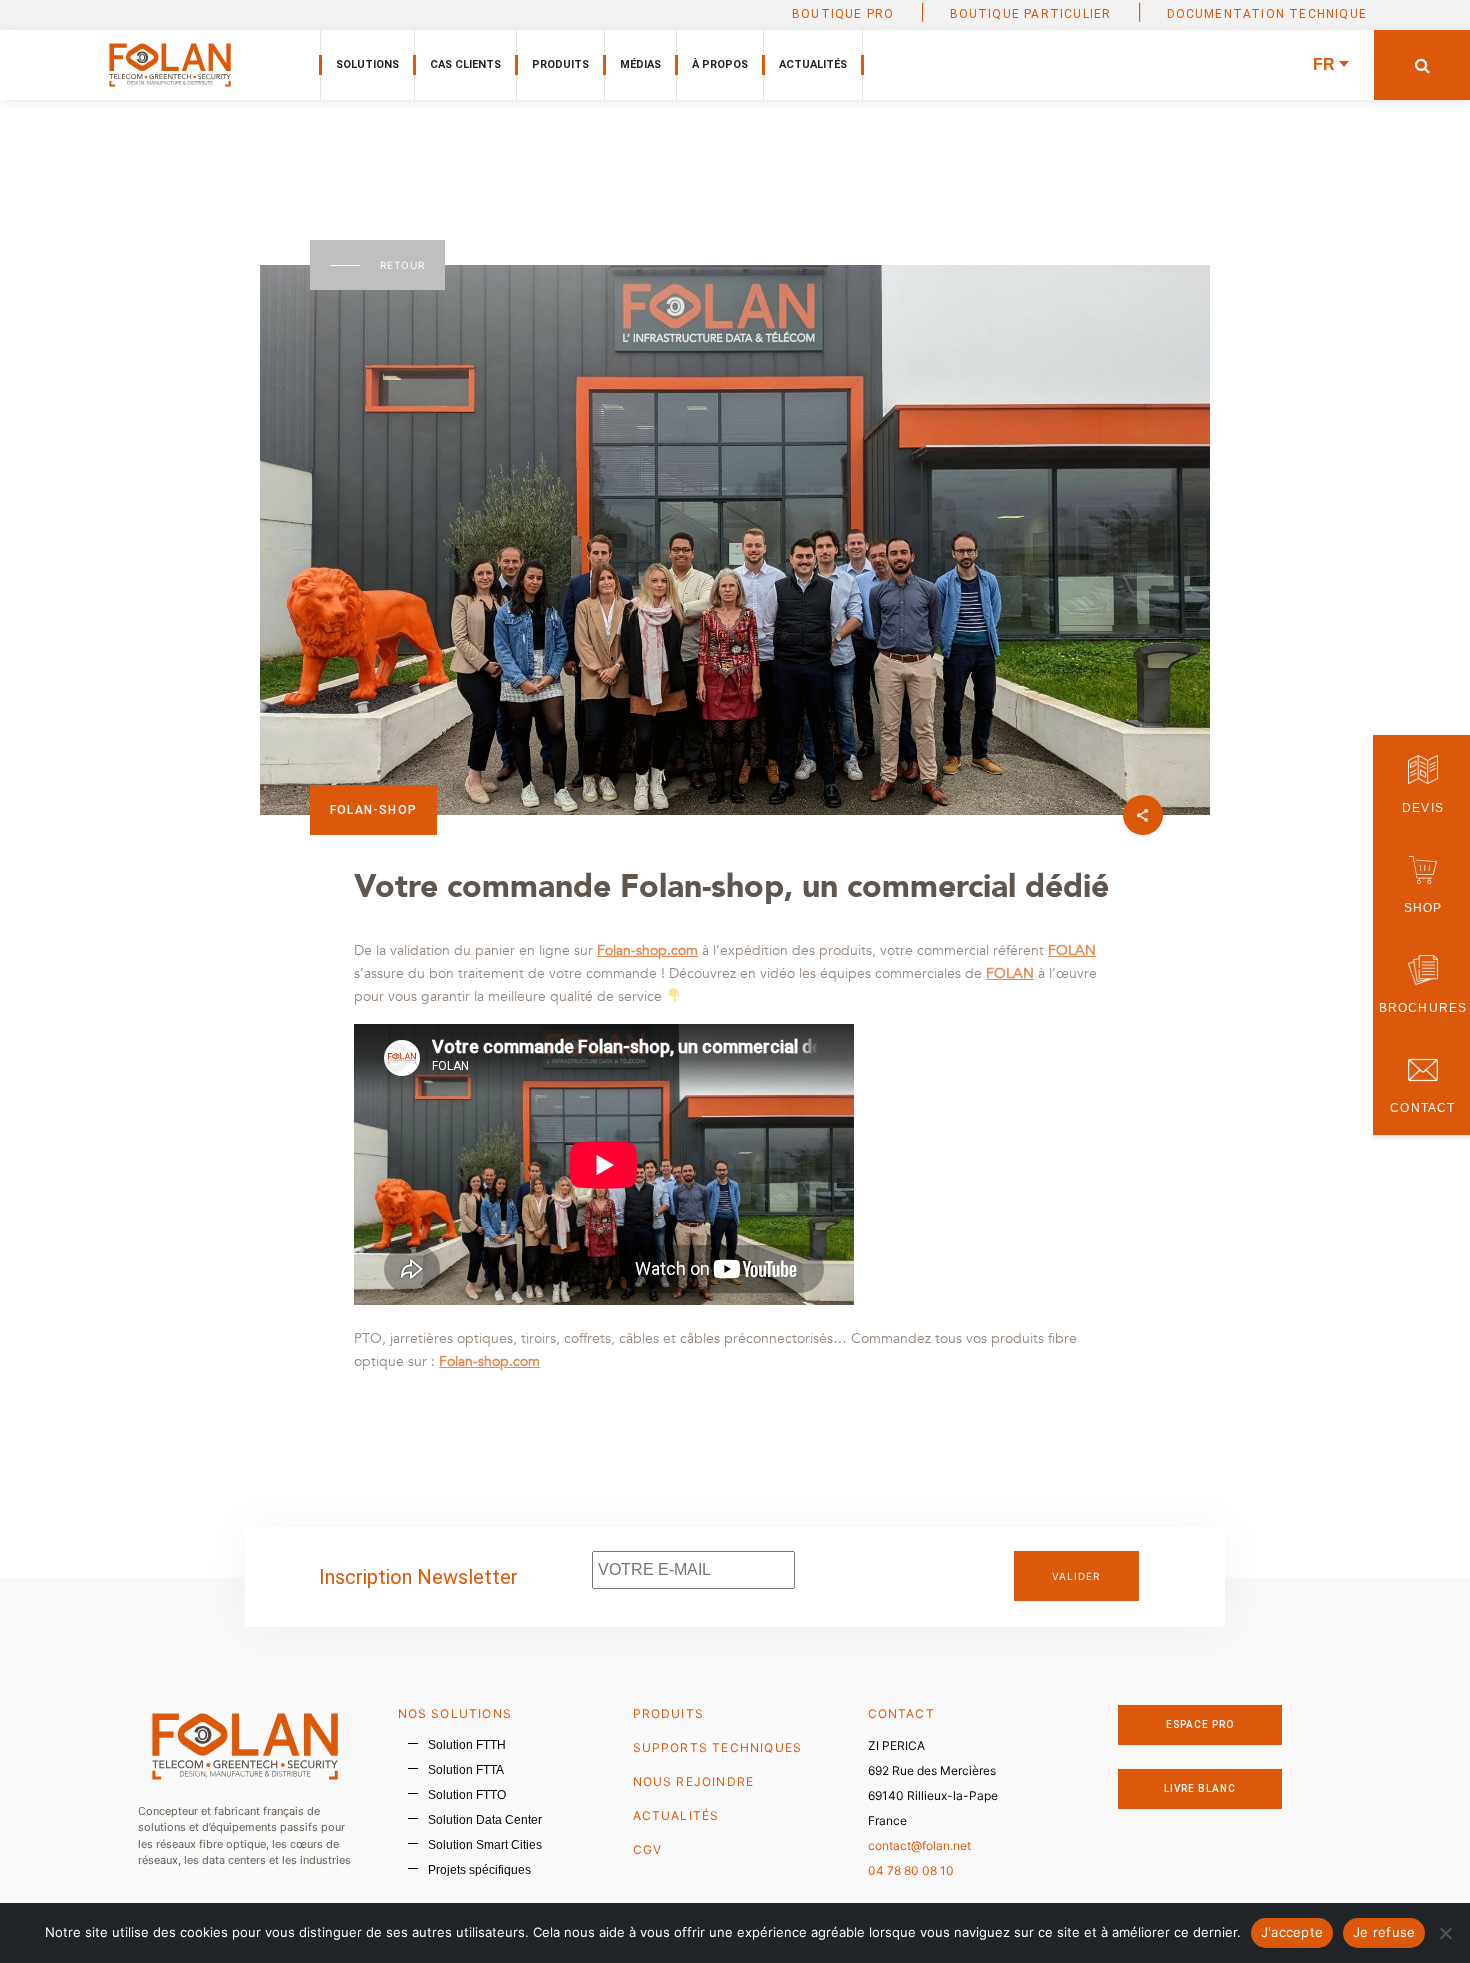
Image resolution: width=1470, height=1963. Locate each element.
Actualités (813, 64)
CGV (648, 1849)
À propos (720, 64)
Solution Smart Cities (485, 1845)
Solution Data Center (485, 1820)
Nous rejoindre (694, 1781)
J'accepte (1292, 1932)
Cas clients (465, 64)
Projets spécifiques (479, 1870)
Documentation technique (1267, 14)
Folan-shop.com (647, 950)
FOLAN (1072, 950)
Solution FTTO (467, 1795)
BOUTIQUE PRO (843, 14)
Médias (640, 64)
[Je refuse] (1445, 1933)
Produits (560, 64)
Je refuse (1384, 1932)
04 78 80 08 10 (911, 1870)
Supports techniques (718, 1747)
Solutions (367, 64)
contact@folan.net (919, 1845)
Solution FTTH (467, 1745)
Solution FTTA (466, 1770)
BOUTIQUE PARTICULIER (1031, 14)
